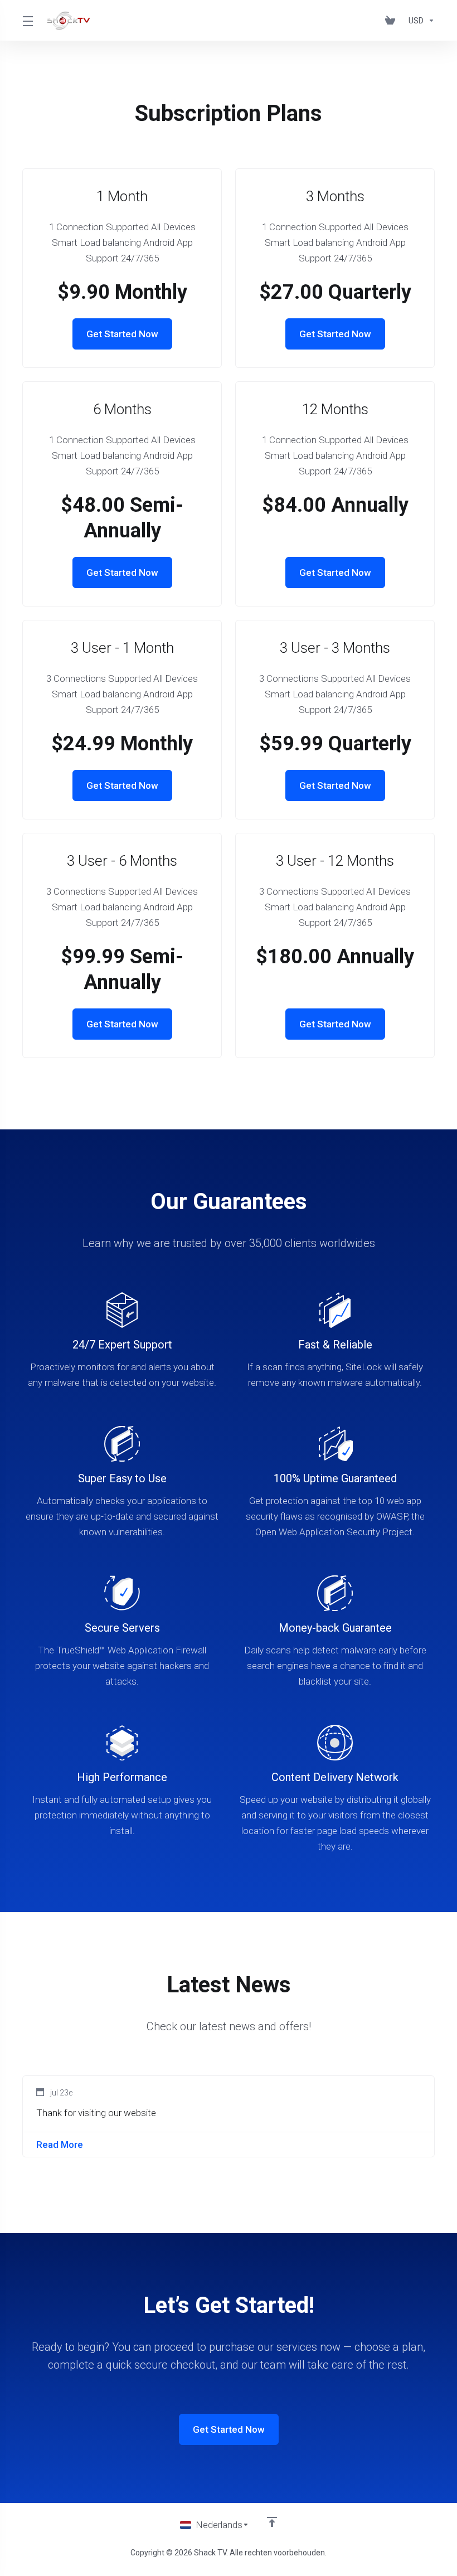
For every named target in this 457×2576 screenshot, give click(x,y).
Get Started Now (122, 334)
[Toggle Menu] (28, 21)
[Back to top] (272, 2522)
